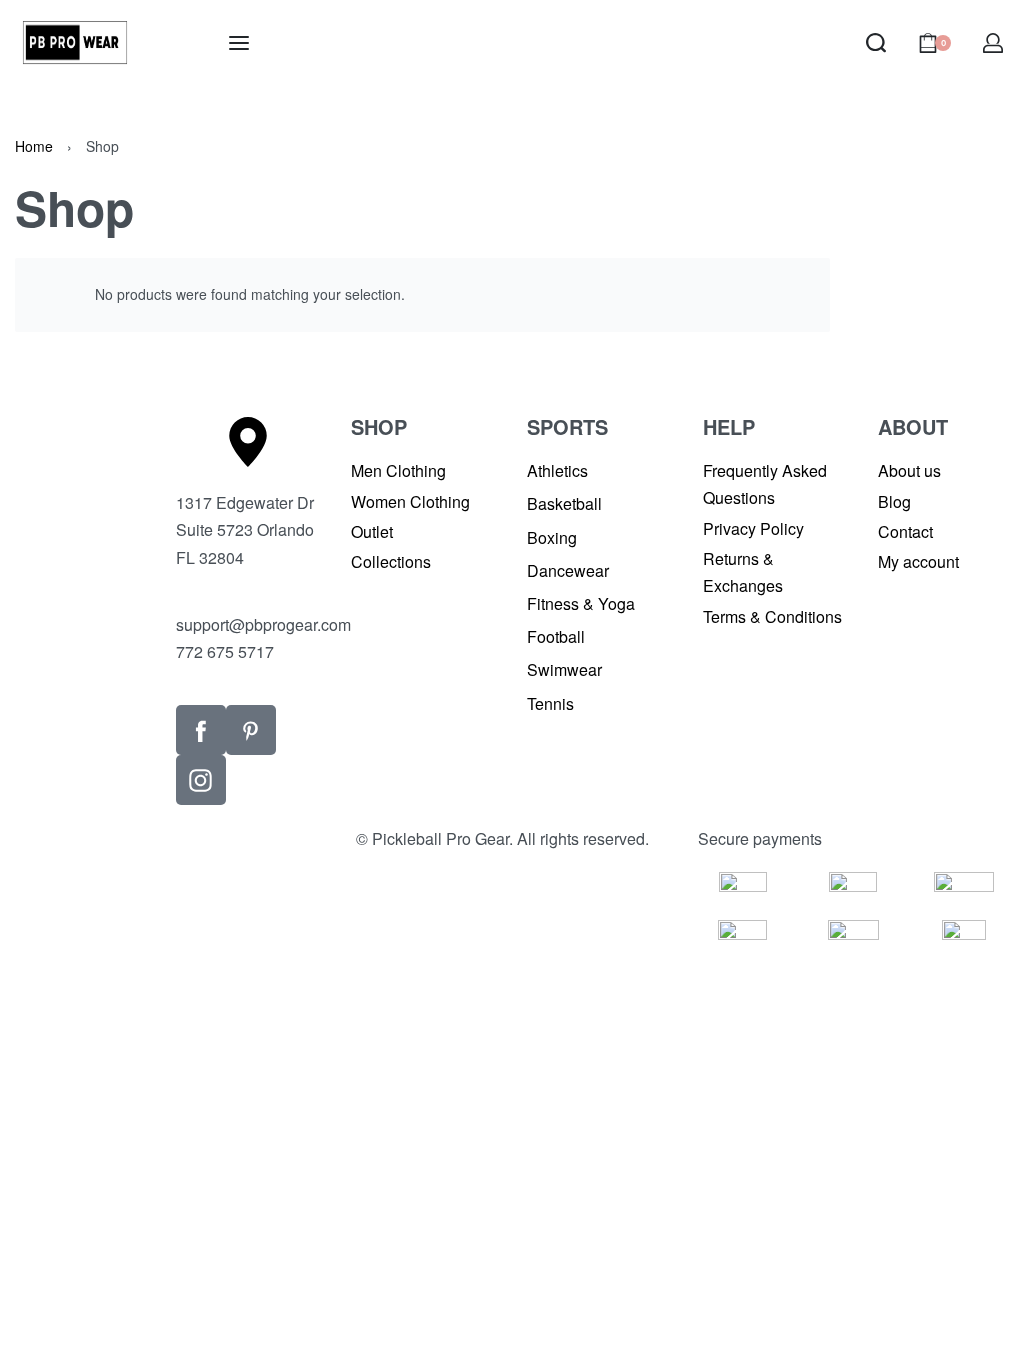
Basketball (564, 503)
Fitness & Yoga (581, 603)
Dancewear (568, 570)
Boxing (552, 537)
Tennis (550, 703)
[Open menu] (239, 43)
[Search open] (876, 43)
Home (34, 146)
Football (556, 636)
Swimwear (564, 669)
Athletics (557, 470)
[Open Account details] (993, 43)
